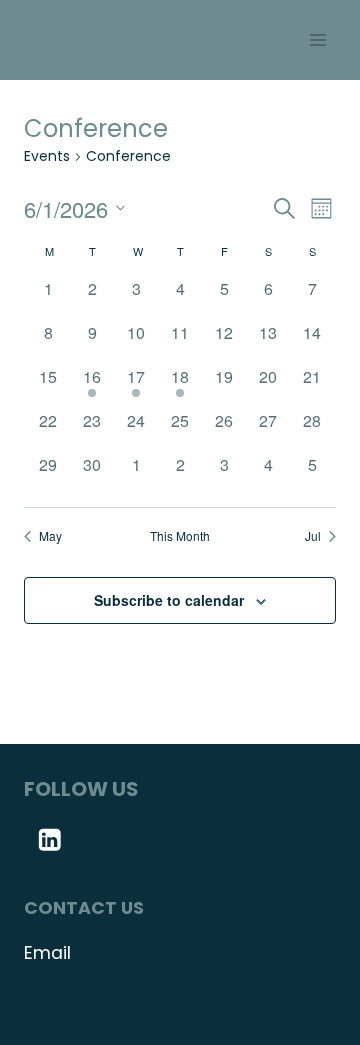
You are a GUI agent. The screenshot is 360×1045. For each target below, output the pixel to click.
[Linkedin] (49, 839)
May (50, 536)
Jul (313, 536)
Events (47, 156)
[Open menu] (317, 39)
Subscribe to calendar (169, 600)
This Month (180, 536)
